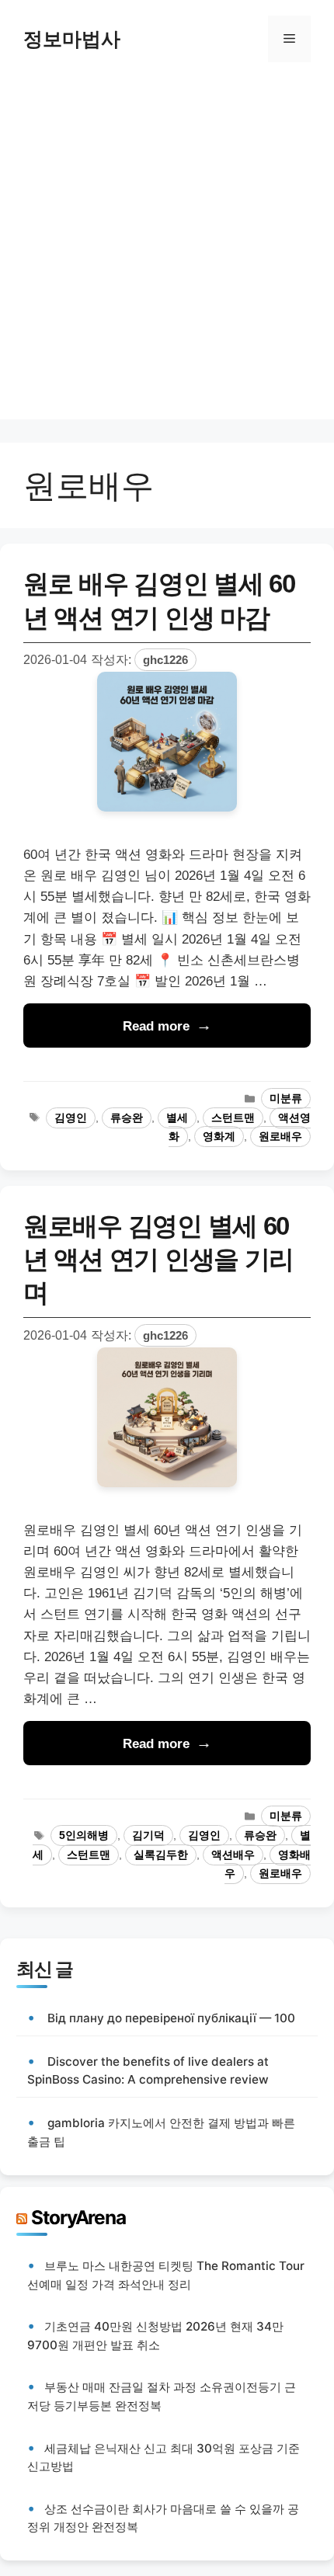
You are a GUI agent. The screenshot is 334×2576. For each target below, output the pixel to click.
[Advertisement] (167, 252)
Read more (156, 1026)
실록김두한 (161, 1855)
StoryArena (78, 2217)
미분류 (286, 1099)
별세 (177, 1118)
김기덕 (148, 1836)
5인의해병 (84, 1836)
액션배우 (233, 1855)
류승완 (127, 1118)
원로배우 (280, 1137)
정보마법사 (72, 39)
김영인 (71, 1118)
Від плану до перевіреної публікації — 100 (171, 2018)
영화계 (219, 1137)
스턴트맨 (233, 1118)
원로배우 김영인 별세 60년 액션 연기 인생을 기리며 (158, 1259)
